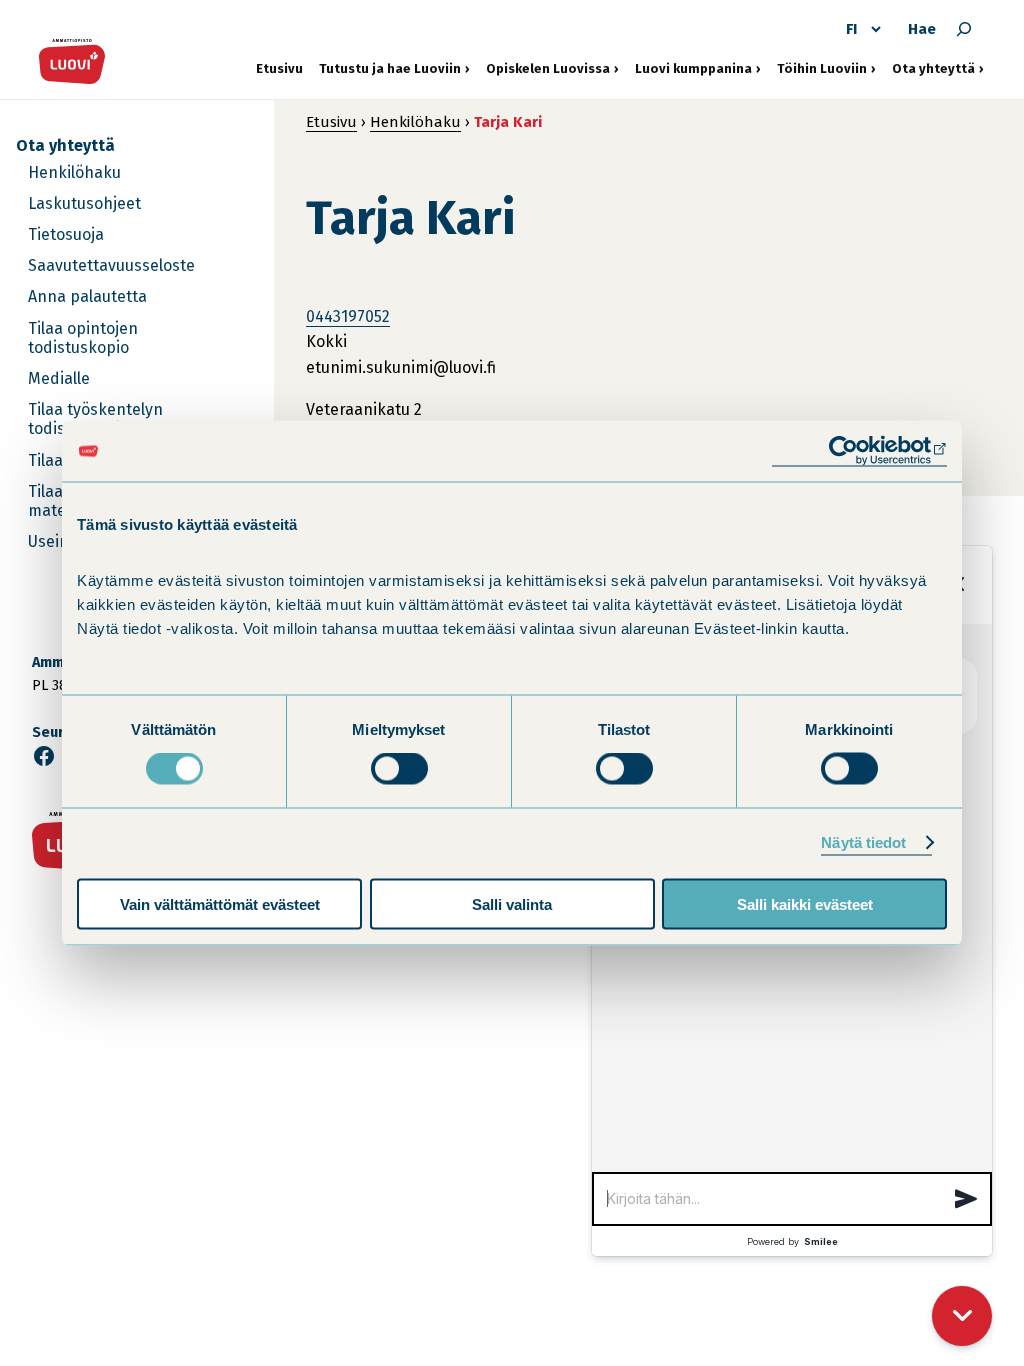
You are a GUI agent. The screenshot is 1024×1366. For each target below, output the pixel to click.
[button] (966, 1199)
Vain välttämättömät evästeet (220, 903)
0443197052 (348, 316)
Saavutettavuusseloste (111, 265)
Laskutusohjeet (84, 203)
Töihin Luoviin (826, 68)
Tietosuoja (66, 234)
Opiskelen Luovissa (548, 68)
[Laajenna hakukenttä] (964, 29)
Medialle (59, 378)
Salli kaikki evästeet (805, 903)
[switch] (399, 769)
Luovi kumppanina (693, 68)
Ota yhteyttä (938, 68)
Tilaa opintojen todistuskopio (83, 338)
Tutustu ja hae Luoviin (390, 68)
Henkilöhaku (74, 172)
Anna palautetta (87, 296)
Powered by (792, 1241)
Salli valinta (512, 903)
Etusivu (279, 68)
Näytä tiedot (863, 842)
